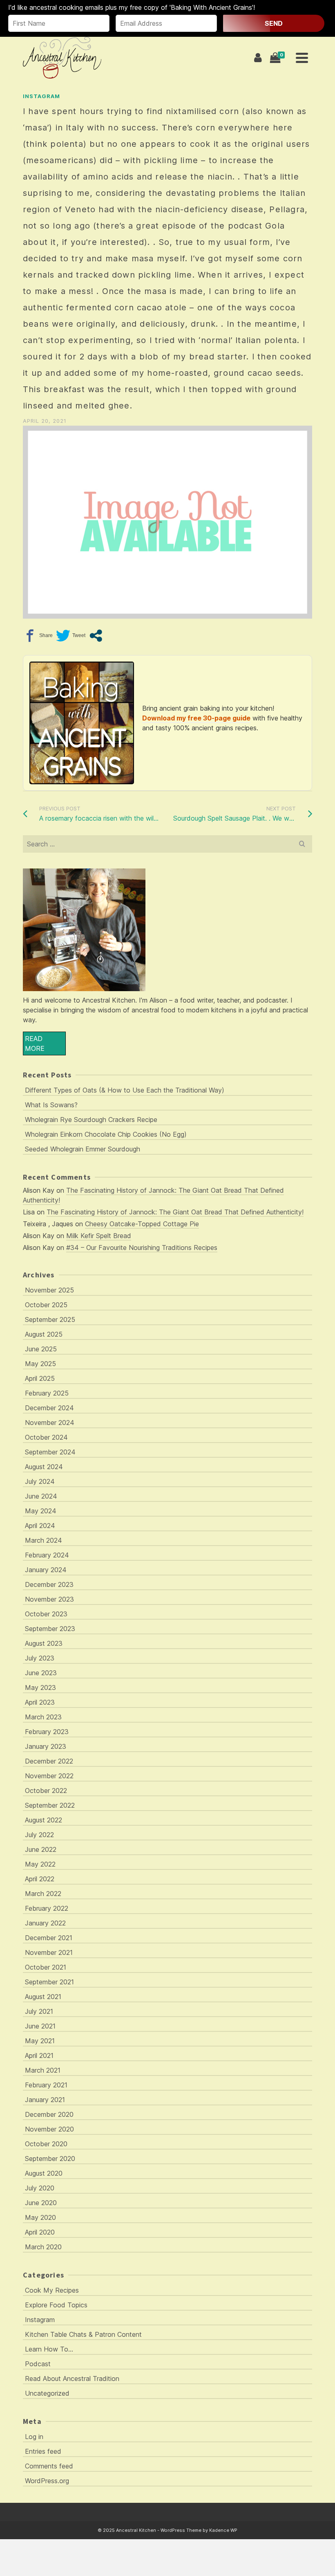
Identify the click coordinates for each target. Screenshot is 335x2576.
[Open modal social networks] (96, 636)
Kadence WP (223, 2530)
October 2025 (46, 1305)
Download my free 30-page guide (196, 718)
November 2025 (49, 1290)
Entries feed (43, 2451)
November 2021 (49, 1952)
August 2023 (44, 1643)
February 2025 (47, 1393)
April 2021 (39, 2055)
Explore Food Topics (56, 2305)
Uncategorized (47, 2393)
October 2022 (46, 1791)
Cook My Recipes (52, 2290)
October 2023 (46, 1614)
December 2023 (49, 1584)
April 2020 (40, 2232)
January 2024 (46, 1570)
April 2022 (40, 1879)
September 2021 (49, 1982)
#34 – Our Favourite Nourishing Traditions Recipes (142, 1248)
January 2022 (45, 1923)
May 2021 (40, 2041)
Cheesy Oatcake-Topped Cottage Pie (142, 1224)
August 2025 (44, 1334)
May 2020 (40, 2217)
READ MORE (35, 1043)
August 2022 (44, 1820)
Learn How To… (49, 2349)
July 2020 (40, 2188)
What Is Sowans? (51, 1105)
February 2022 (47, 1908)
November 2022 (49, 1776)
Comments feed (49, 2466)
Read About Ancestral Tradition (72, 2379)
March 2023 (43, 1717)
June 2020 (41, 2203)
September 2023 (50, 1629)
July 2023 (40, 1658)
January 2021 (45, 2100)
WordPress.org (47, 2481)
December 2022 (49, 1761)
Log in (34, 2437)
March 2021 (43, 2070)
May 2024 (41, 1511)
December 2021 (49, 1938)
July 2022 (39, 1835)
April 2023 (40, 1702)
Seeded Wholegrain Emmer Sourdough (83, 1149)
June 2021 (40, 2026)
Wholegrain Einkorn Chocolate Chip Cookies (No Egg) (106, 1134)
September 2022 (50, 1805)
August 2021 (43, 1997)
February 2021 (46, 2085)
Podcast (38, 2364)
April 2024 (40, 1526)
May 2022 (40, 1864)
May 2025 (40, 1364)
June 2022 (41, 1849)
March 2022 (43, 1894)
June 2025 (41, 1349)
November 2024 (50, 1423)
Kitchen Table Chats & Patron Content (83, 2334)
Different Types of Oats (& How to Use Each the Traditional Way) (125, 1090)
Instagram (41, 96)
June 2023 (41, 1673)
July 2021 (39, 2011)
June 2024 (41, 1496)
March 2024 (44, 1540)
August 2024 (44, 1467)
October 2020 (46, 2144)
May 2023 (40, 1687)
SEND (274, 23)
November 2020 (49, 2129)
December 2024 (49, 1408)
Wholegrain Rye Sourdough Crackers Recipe (91, 1120)
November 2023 (49, 1599)
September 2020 (50, 2159)
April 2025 (40, 1378)
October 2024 (46, 1437)
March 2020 (43, 2247)
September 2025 (50, 1319)
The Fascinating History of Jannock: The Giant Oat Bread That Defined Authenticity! (175, 1212)
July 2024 (40, 1481)
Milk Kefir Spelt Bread (99, 1236)
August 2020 (44, 2173)
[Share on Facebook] (38, 636)
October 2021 (46, 1967)
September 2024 (50, 1452)
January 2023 (46, 1746)
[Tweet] (71, 636)
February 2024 (47, 1555)
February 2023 (47, 1732)
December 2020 (49, 2114)
